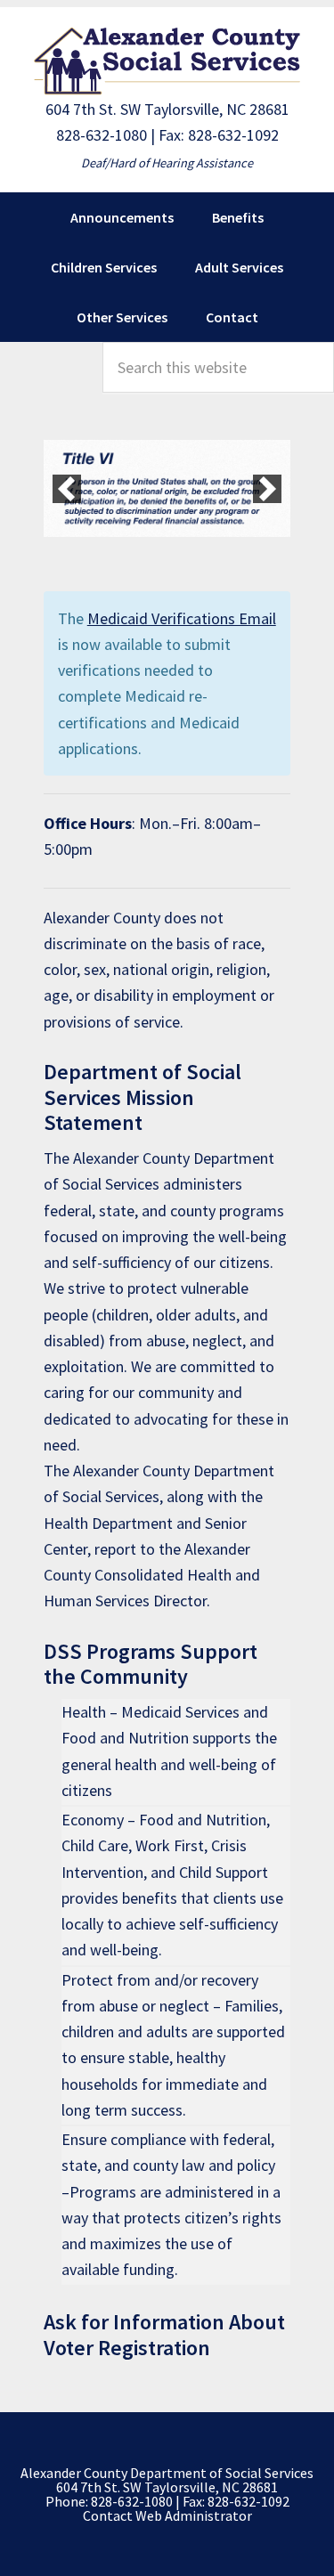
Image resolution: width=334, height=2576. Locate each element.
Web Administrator (194, 2515)
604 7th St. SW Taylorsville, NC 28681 (167, 109)
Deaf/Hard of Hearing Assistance (167, 163)
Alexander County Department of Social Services (167, 61)
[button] (67, 489)
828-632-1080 (102, 135)
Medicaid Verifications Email (182, 618)
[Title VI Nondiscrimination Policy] (167, 489)
